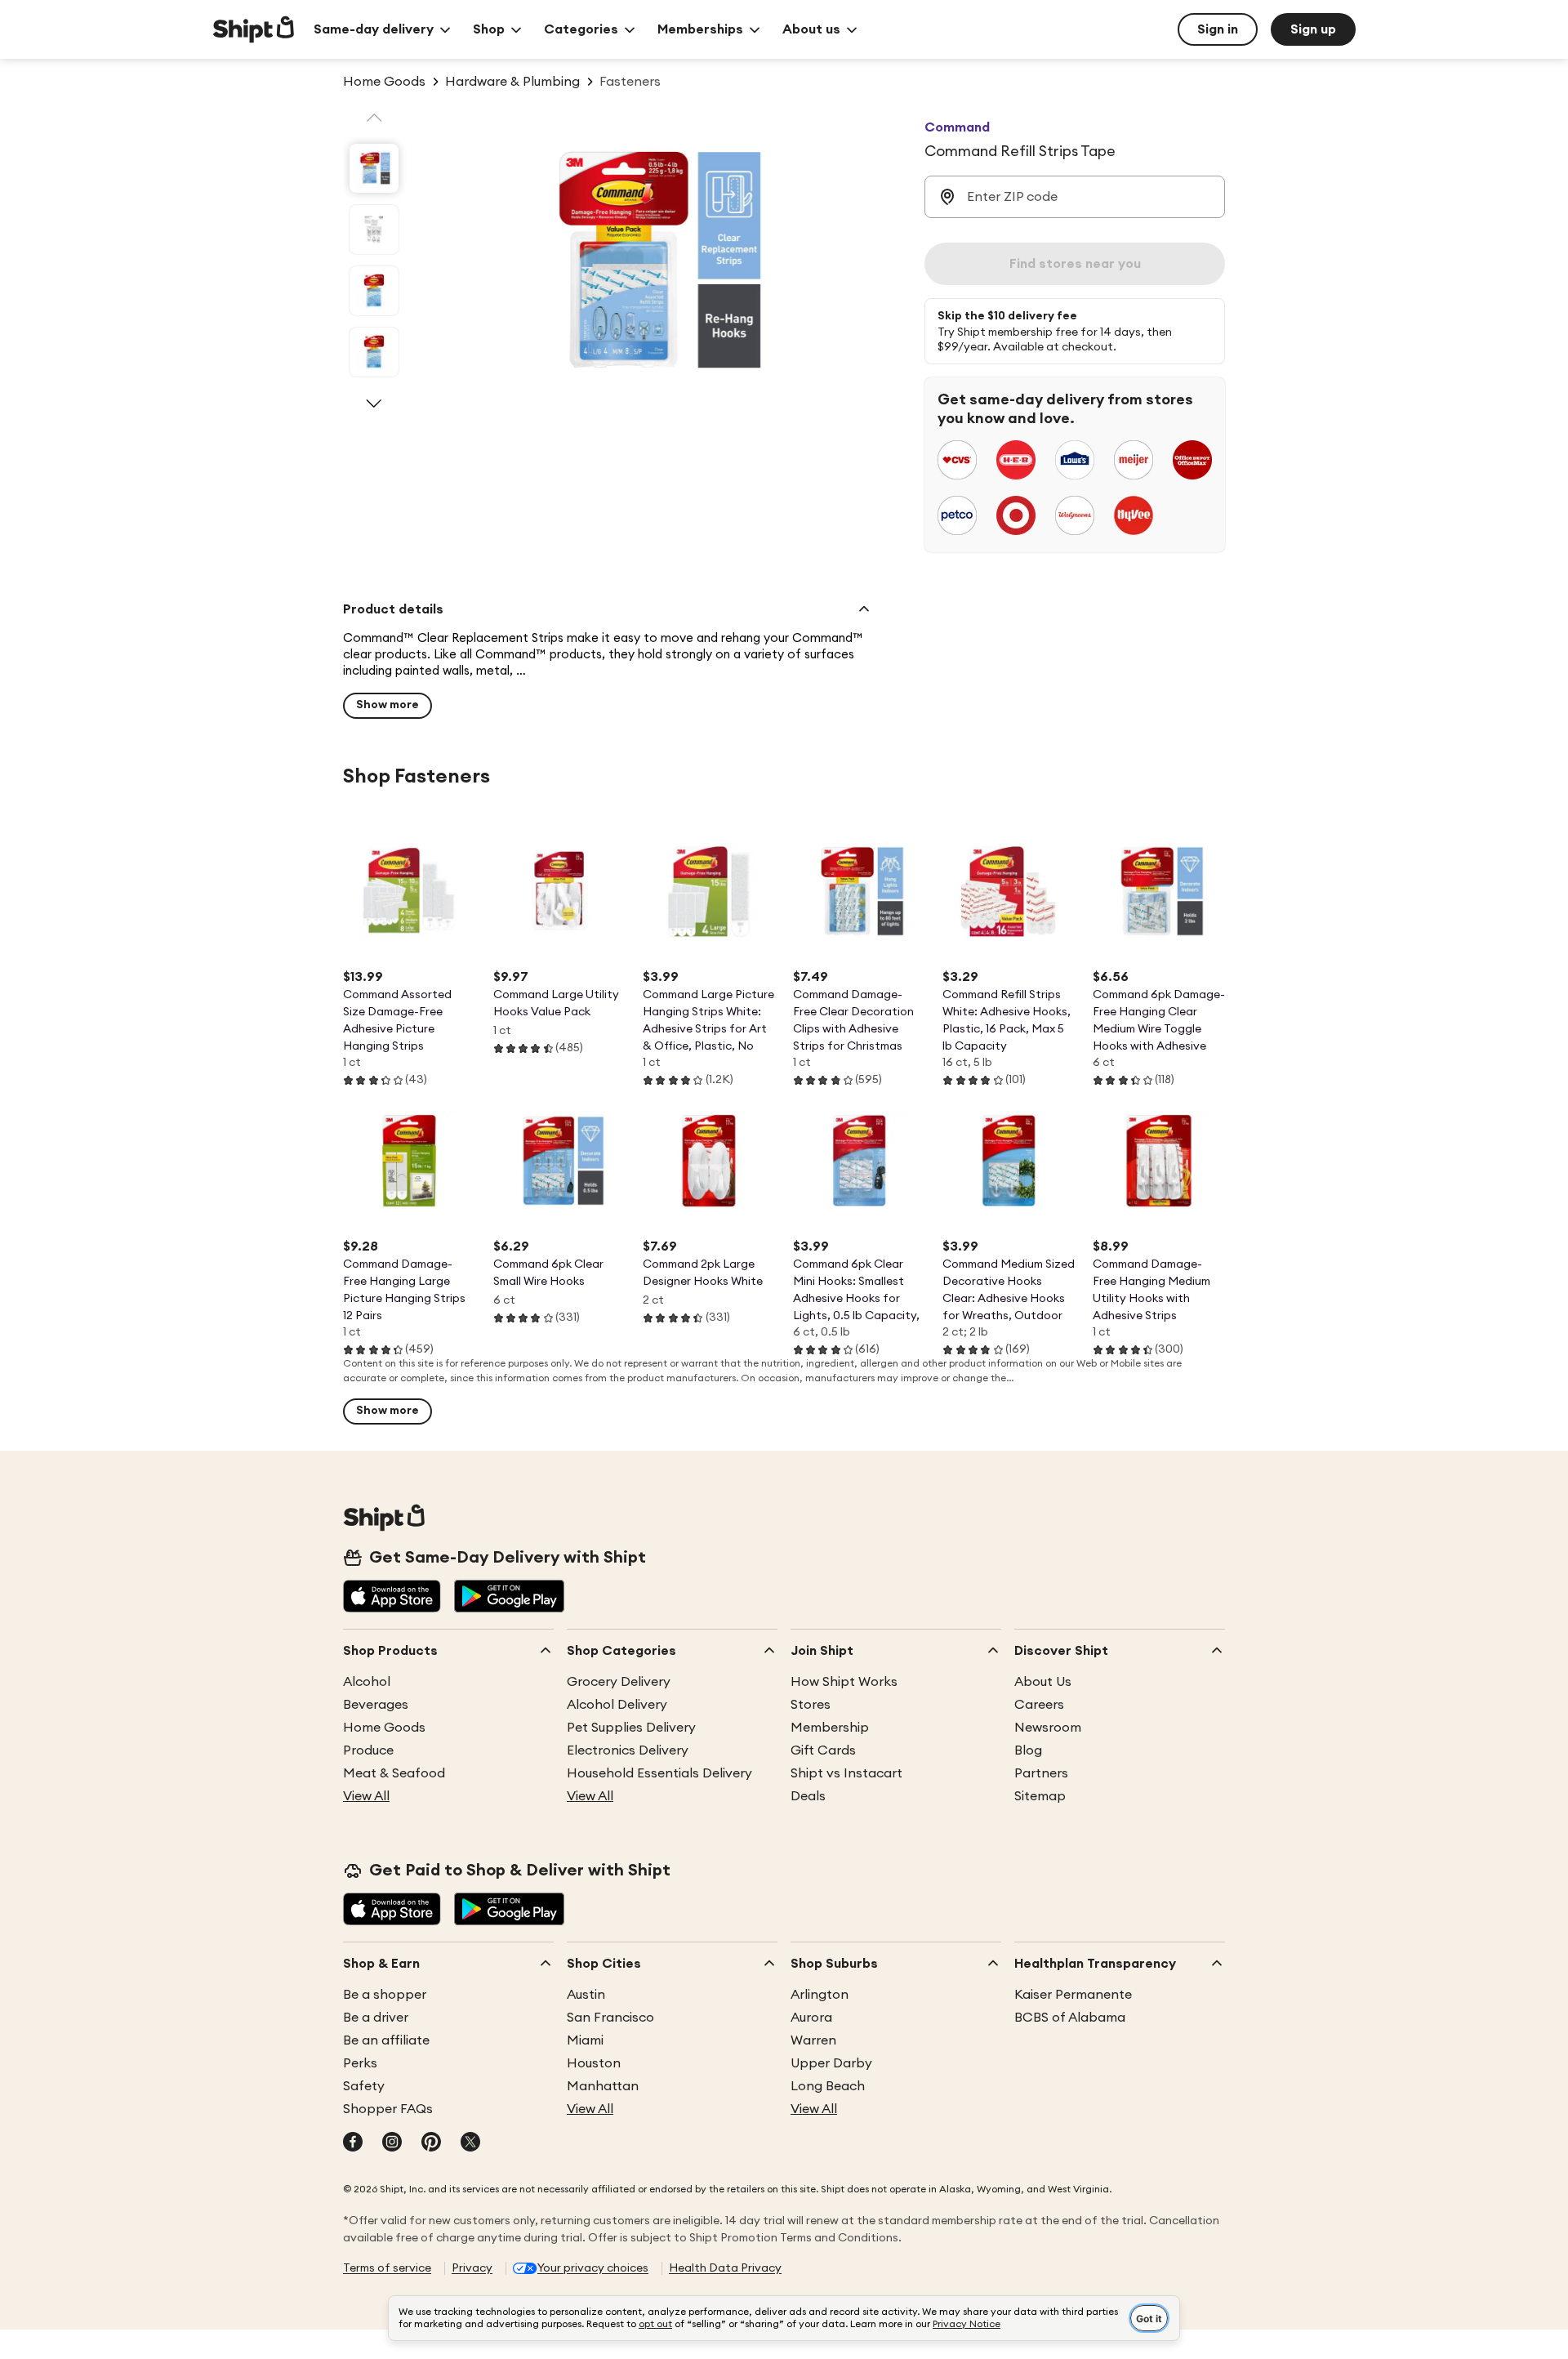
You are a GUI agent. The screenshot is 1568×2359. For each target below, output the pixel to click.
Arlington (820, 1995)
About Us (1043, 1682)
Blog (1028, 1750)
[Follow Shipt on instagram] (392, 2143)
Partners (1041, 1773)
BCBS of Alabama (1070, 2018)
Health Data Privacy (725, 2268)
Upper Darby (831, 2063)
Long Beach (828, 2086)
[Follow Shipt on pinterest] (431, 2143)
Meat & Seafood (394, 1773)
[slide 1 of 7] (374, 168)
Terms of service (387, 2268)
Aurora (811, 2018)
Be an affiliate (386, 2040)
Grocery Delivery (619, 1682)
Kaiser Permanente (1073, 1995)
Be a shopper (385, 1995)
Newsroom (1048, 1728)
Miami (585, 2040)
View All (366, 1796)
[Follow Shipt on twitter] (470, 2143)
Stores (811, 1705)
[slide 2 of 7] (374, 230)
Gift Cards (823, 1750)
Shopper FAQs (388, 2109)
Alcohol (367, 1682)
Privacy (472, 2268)
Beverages (376, 1705)
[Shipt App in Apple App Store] (392, 1598)
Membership (830, 1728)
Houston (594, 2063)
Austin (586, 1995)
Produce (368, 1750)
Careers (1039, 1705)
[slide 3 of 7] (374, 291)
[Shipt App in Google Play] (509, 1598)
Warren (813, 2040)
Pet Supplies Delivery (631, 1728)
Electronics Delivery (628, 1750)
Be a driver (376, 2018)
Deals (808, 1796)
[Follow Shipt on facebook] (353, 2143)
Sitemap (1040, 1796)
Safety (364, 2086)
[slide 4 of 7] (374, 352)
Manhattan (603, 2086)
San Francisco (610, 2018)
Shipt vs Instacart (846, 1773)
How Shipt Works (844, 1682)
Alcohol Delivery (617, 1705)
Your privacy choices (593, 2268)
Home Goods (384, 1728)
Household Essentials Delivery (659, 1773)
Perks (360, 2063)
